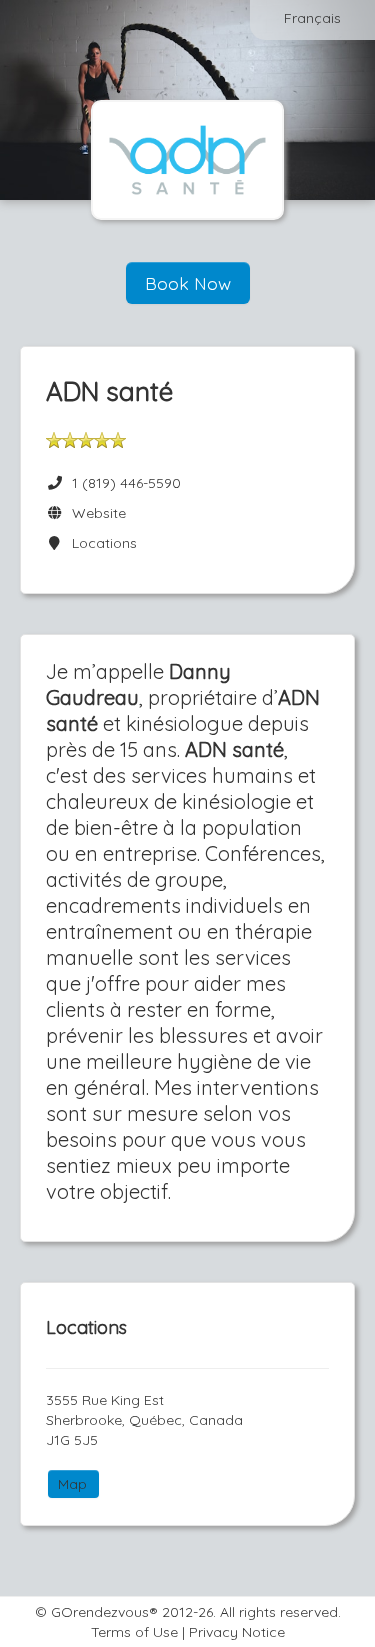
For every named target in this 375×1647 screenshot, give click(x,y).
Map (72, 1484)
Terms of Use (134, 1632)
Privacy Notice (237, 1632)
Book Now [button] (188, 283)
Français (312, 18)
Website (95, 513)
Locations (100, 543)
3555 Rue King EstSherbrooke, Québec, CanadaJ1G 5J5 (144, 1420)
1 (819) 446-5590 (126, 483)
